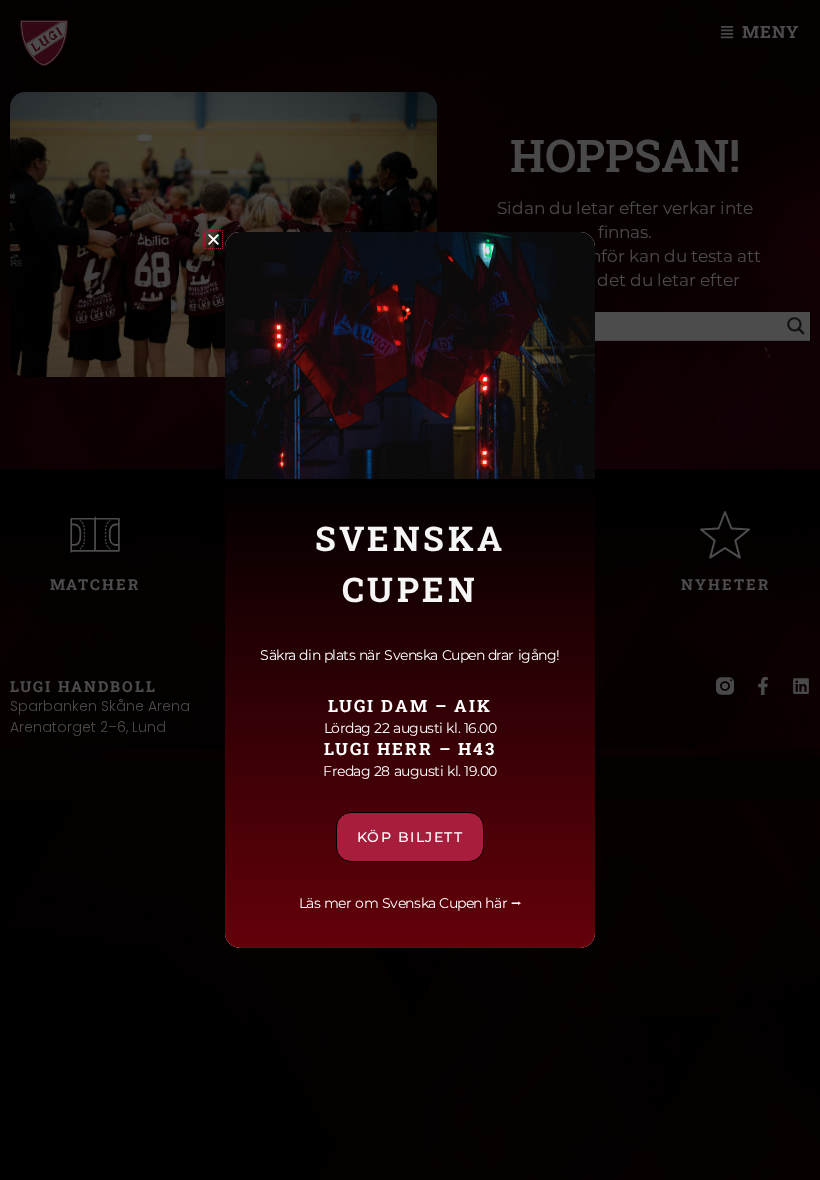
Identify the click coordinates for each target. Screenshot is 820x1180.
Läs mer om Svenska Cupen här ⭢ (410, 903)
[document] (410, 590)
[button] (213, 239)
